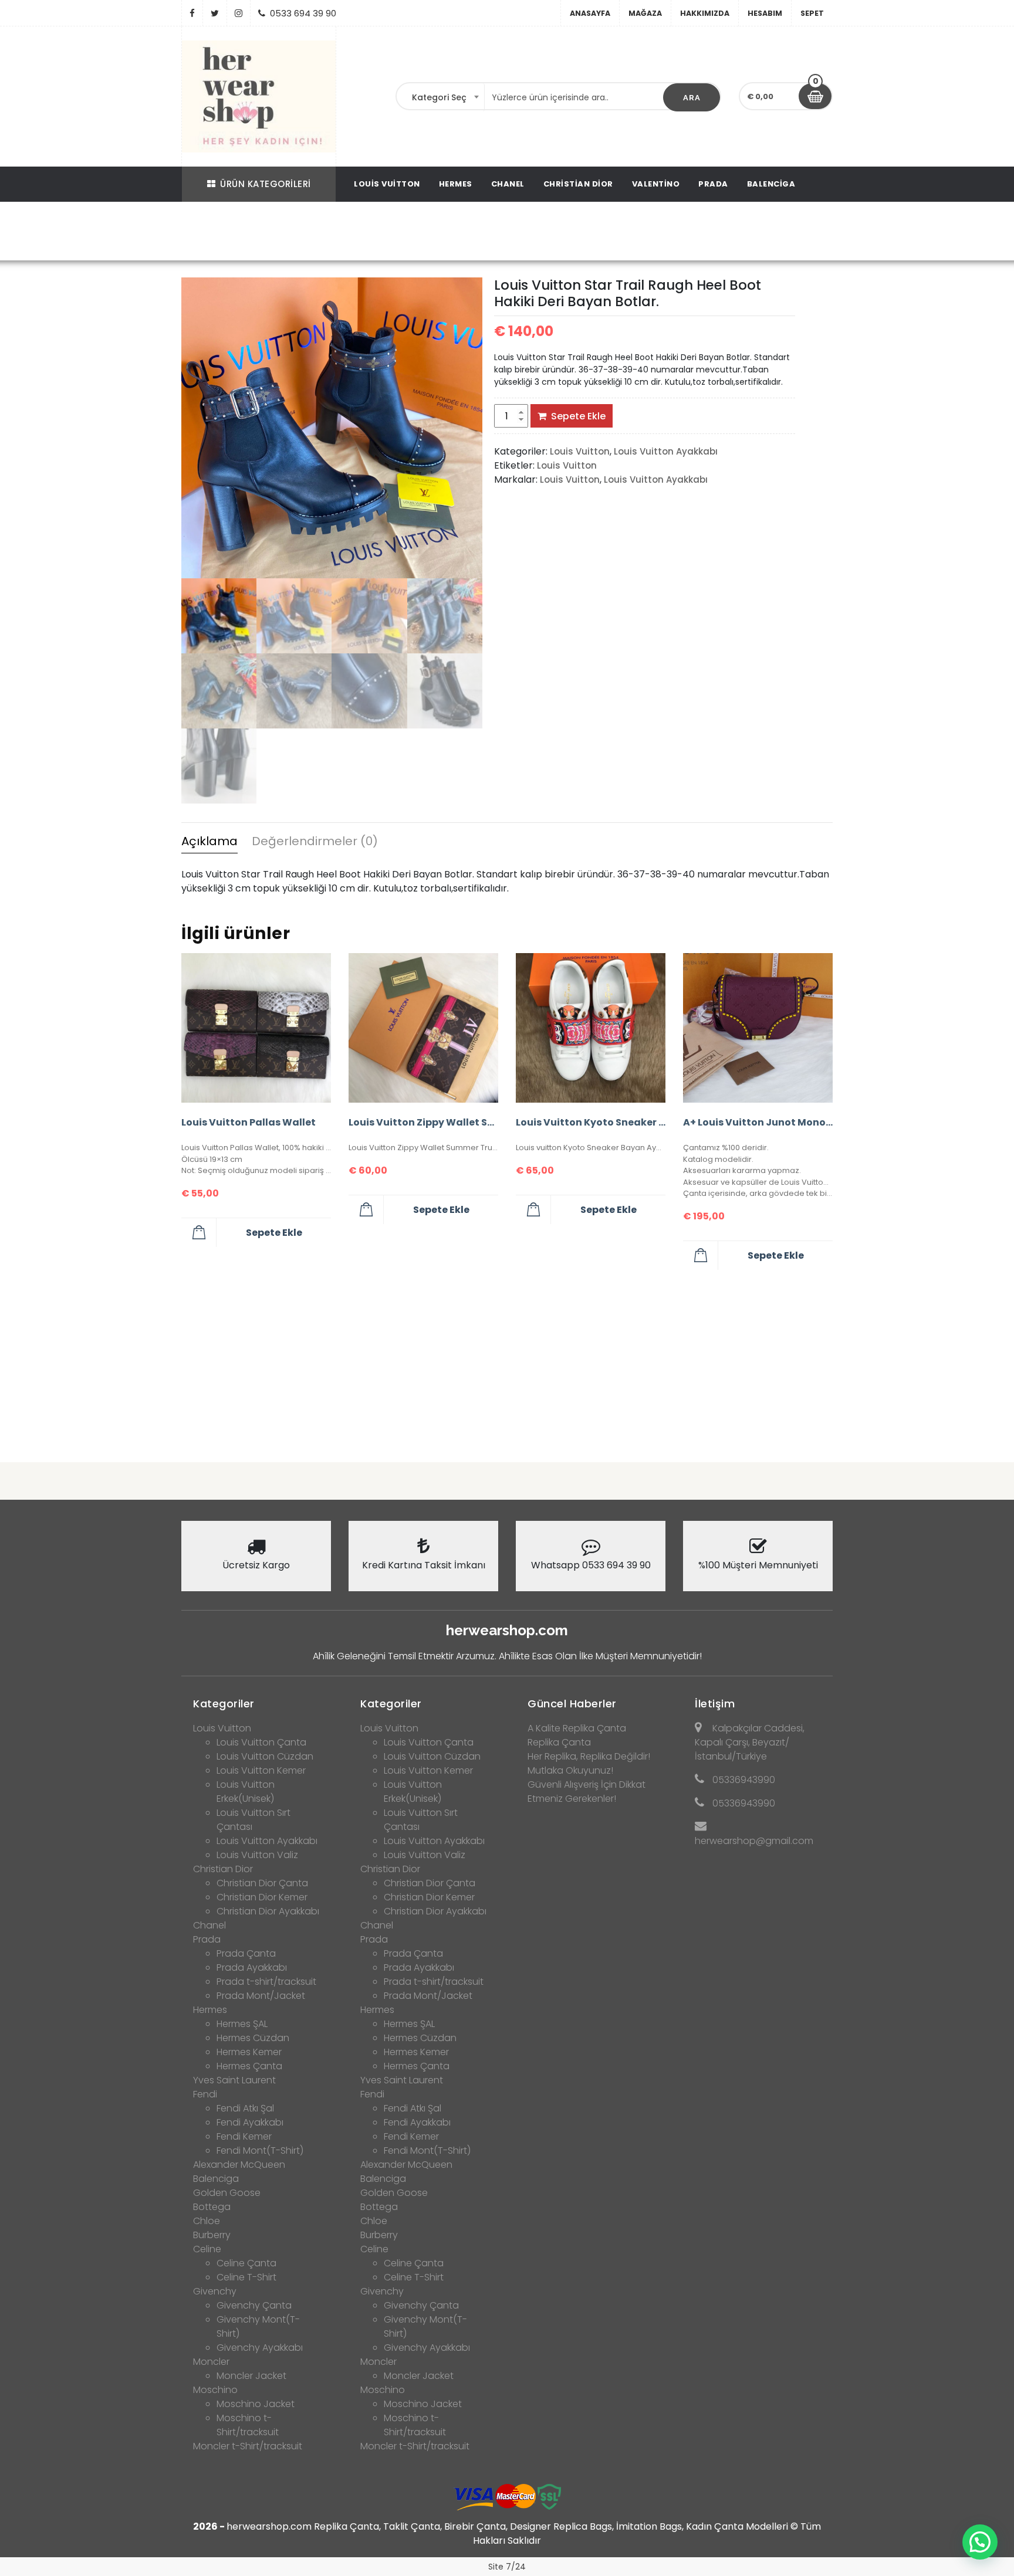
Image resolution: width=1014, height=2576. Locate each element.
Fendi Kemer (244, 2136)
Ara (692, 98)
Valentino (656, 184)
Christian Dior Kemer (262, 1897)
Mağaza (645, 13)
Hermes (456, 184)
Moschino (215, 2390)
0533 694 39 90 (303, 13)
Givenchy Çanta (254, 2305)
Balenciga (771, 184)
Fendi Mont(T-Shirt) (260, 2150)
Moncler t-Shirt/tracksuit (248, 2446)
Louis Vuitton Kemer (261, 1770)
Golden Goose (227, 2193)
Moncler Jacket (251, 2376)
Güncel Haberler (572, 1704)
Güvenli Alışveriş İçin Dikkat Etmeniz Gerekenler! (587, 1792)
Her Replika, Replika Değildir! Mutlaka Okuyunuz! (589, 1763)
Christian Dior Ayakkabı (268, 1911)
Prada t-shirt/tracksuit (266, 1982)
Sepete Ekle (578, 416)
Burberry (212, 2235)
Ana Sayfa (223, 233)
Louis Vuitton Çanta (261, 1742)
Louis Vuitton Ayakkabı (374, 233)
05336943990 (744, 1780)
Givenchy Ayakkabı (260, 2348)
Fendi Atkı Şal (245, 2108)
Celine (207, 2249)
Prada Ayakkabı (252, 1967)
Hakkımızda (705, 13)
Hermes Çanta (249, 2066)
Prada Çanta (246, 1953)
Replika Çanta (559, 1742)
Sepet (812, 13)
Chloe (207, 2221)
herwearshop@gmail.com (754, 1841)
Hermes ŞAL (242, 2024)
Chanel (508, 184)
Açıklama (209, 841)
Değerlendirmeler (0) (315, 841)
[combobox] (441, 97)
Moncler (211, 2362)
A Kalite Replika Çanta (577, 1728)
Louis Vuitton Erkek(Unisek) (246, 1792)
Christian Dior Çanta (262, 1883)
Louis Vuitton (387, 184)
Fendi (205, 2094)
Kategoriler (224, 1704)
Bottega (212, 2207)
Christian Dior (578, 184)
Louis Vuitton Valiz (257, 1855)
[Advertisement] (507, 1361)
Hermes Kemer (249, 2052)
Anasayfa (590, 13)
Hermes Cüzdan (253, 2038)
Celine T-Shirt (246, 2277)
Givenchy (215, 2291)
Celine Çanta (246, 2263)
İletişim (715, 1704)
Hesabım (765, 13)
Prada (713, 184)
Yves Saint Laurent (234, 2080)
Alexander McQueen (239, 2165)
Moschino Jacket (256, 2404)
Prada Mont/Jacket (261, 1996)
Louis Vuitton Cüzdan (265, 1756)
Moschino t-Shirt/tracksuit (248, 2425)
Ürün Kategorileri (266, 184)
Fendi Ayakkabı (250, 2122)
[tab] (209, 843)
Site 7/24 (507, 2567)
